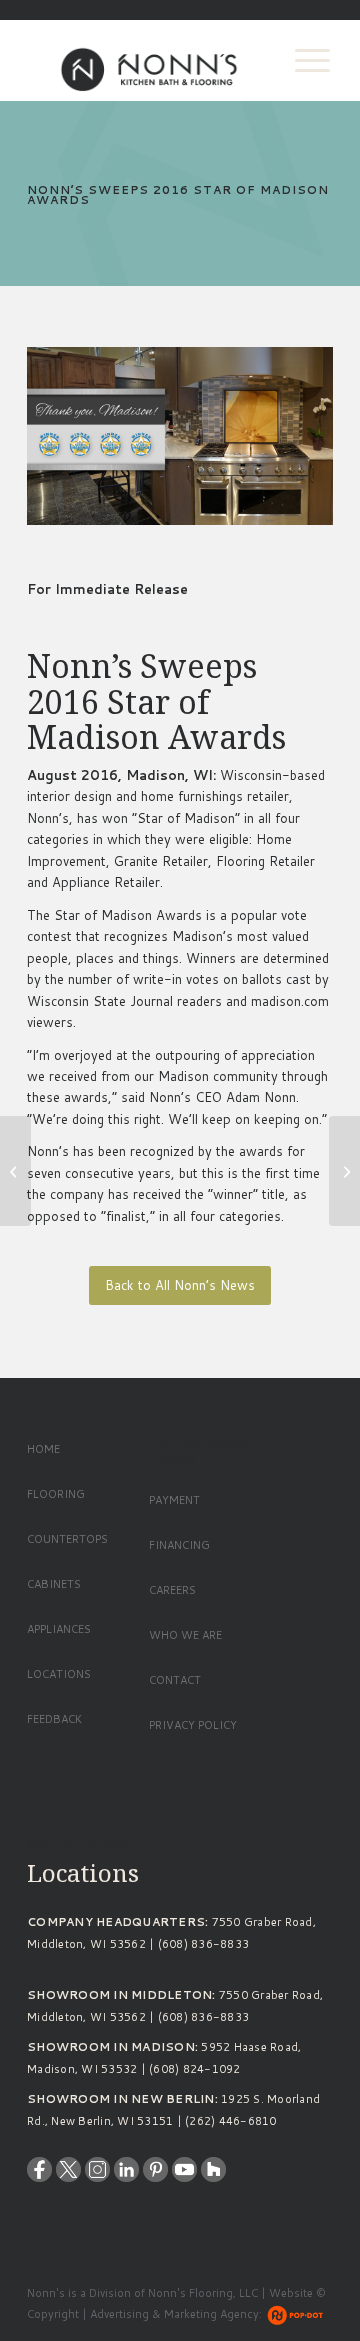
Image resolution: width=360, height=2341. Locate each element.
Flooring (56, 1494)
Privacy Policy (193, 1725)
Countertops (67, 1539)
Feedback (54, 1719)
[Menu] (302, 60)
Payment (174, 1500)
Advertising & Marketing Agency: (176, 2314)
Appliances (59, 1629)
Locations (59, 1674)
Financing (179, 1545)
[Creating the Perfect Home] (15, 1171)
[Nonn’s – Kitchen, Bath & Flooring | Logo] (149, 60)
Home (43, 1449)
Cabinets (54, 1584)
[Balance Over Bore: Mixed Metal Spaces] (344, 1171)
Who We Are (185, 1635)
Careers (172, 1590)
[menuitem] (302, 60)
